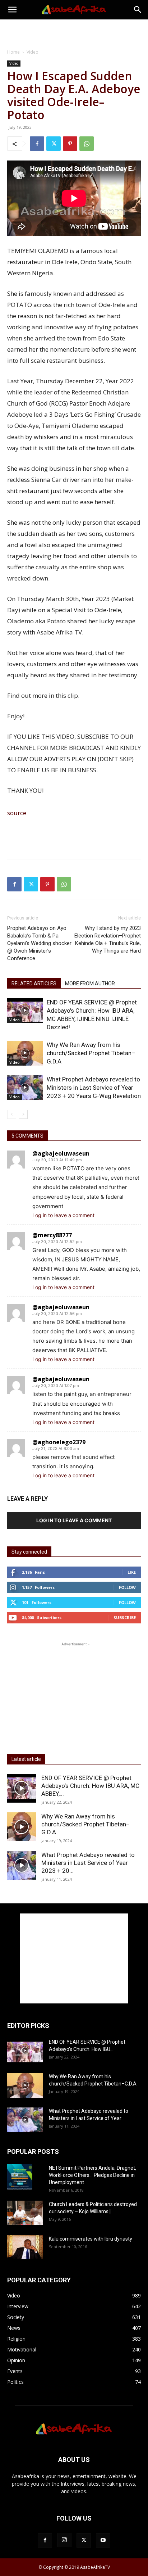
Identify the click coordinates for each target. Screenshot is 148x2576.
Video (33, 52)
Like (132, 1572)
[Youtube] (103, 2540)
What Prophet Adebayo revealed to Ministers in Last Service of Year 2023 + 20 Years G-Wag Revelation (94, 1088)
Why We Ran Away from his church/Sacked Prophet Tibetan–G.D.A (91, 1053)
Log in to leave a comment (63, 1215)
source (17, 813)
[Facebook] (37, 144)
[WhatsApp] (87, 144)
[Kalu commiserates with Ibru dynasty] (25, 2247)
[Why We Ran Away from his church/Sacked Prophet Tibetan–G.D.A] (25, 1053)
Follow (127, 1587)
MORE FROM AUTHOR (90, 984)
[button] (12, 10)
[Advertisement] (74, 32)
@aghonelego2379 (59, 1442)
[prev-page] (12, 1114)
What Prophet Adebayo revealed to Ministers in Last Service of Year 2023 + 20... (88, 1863)
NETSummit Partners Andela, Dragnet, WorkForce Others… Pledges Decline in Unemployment (92, 2175)
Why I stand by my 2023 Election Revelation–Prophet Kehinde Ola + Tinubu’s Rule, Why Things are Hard (108, 939)
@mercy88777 (52, 1235)
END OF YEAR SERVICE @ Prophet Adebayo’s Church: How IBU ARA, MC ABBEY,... (90, 1786)
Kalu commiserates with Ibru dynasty (91, 2239)
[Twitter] (54, 144)
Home (13, 52)
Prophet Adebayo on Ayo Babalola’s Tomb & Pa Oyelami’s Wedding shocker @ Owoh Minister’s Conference (39, 943)
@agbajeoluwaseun (61, 1153)
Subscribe (125, 1617)
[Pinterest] (70, 144)
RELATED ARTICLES (34, 984)
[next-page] (23, 1114)
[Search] (138, 10)
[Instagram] (64, 2540)
